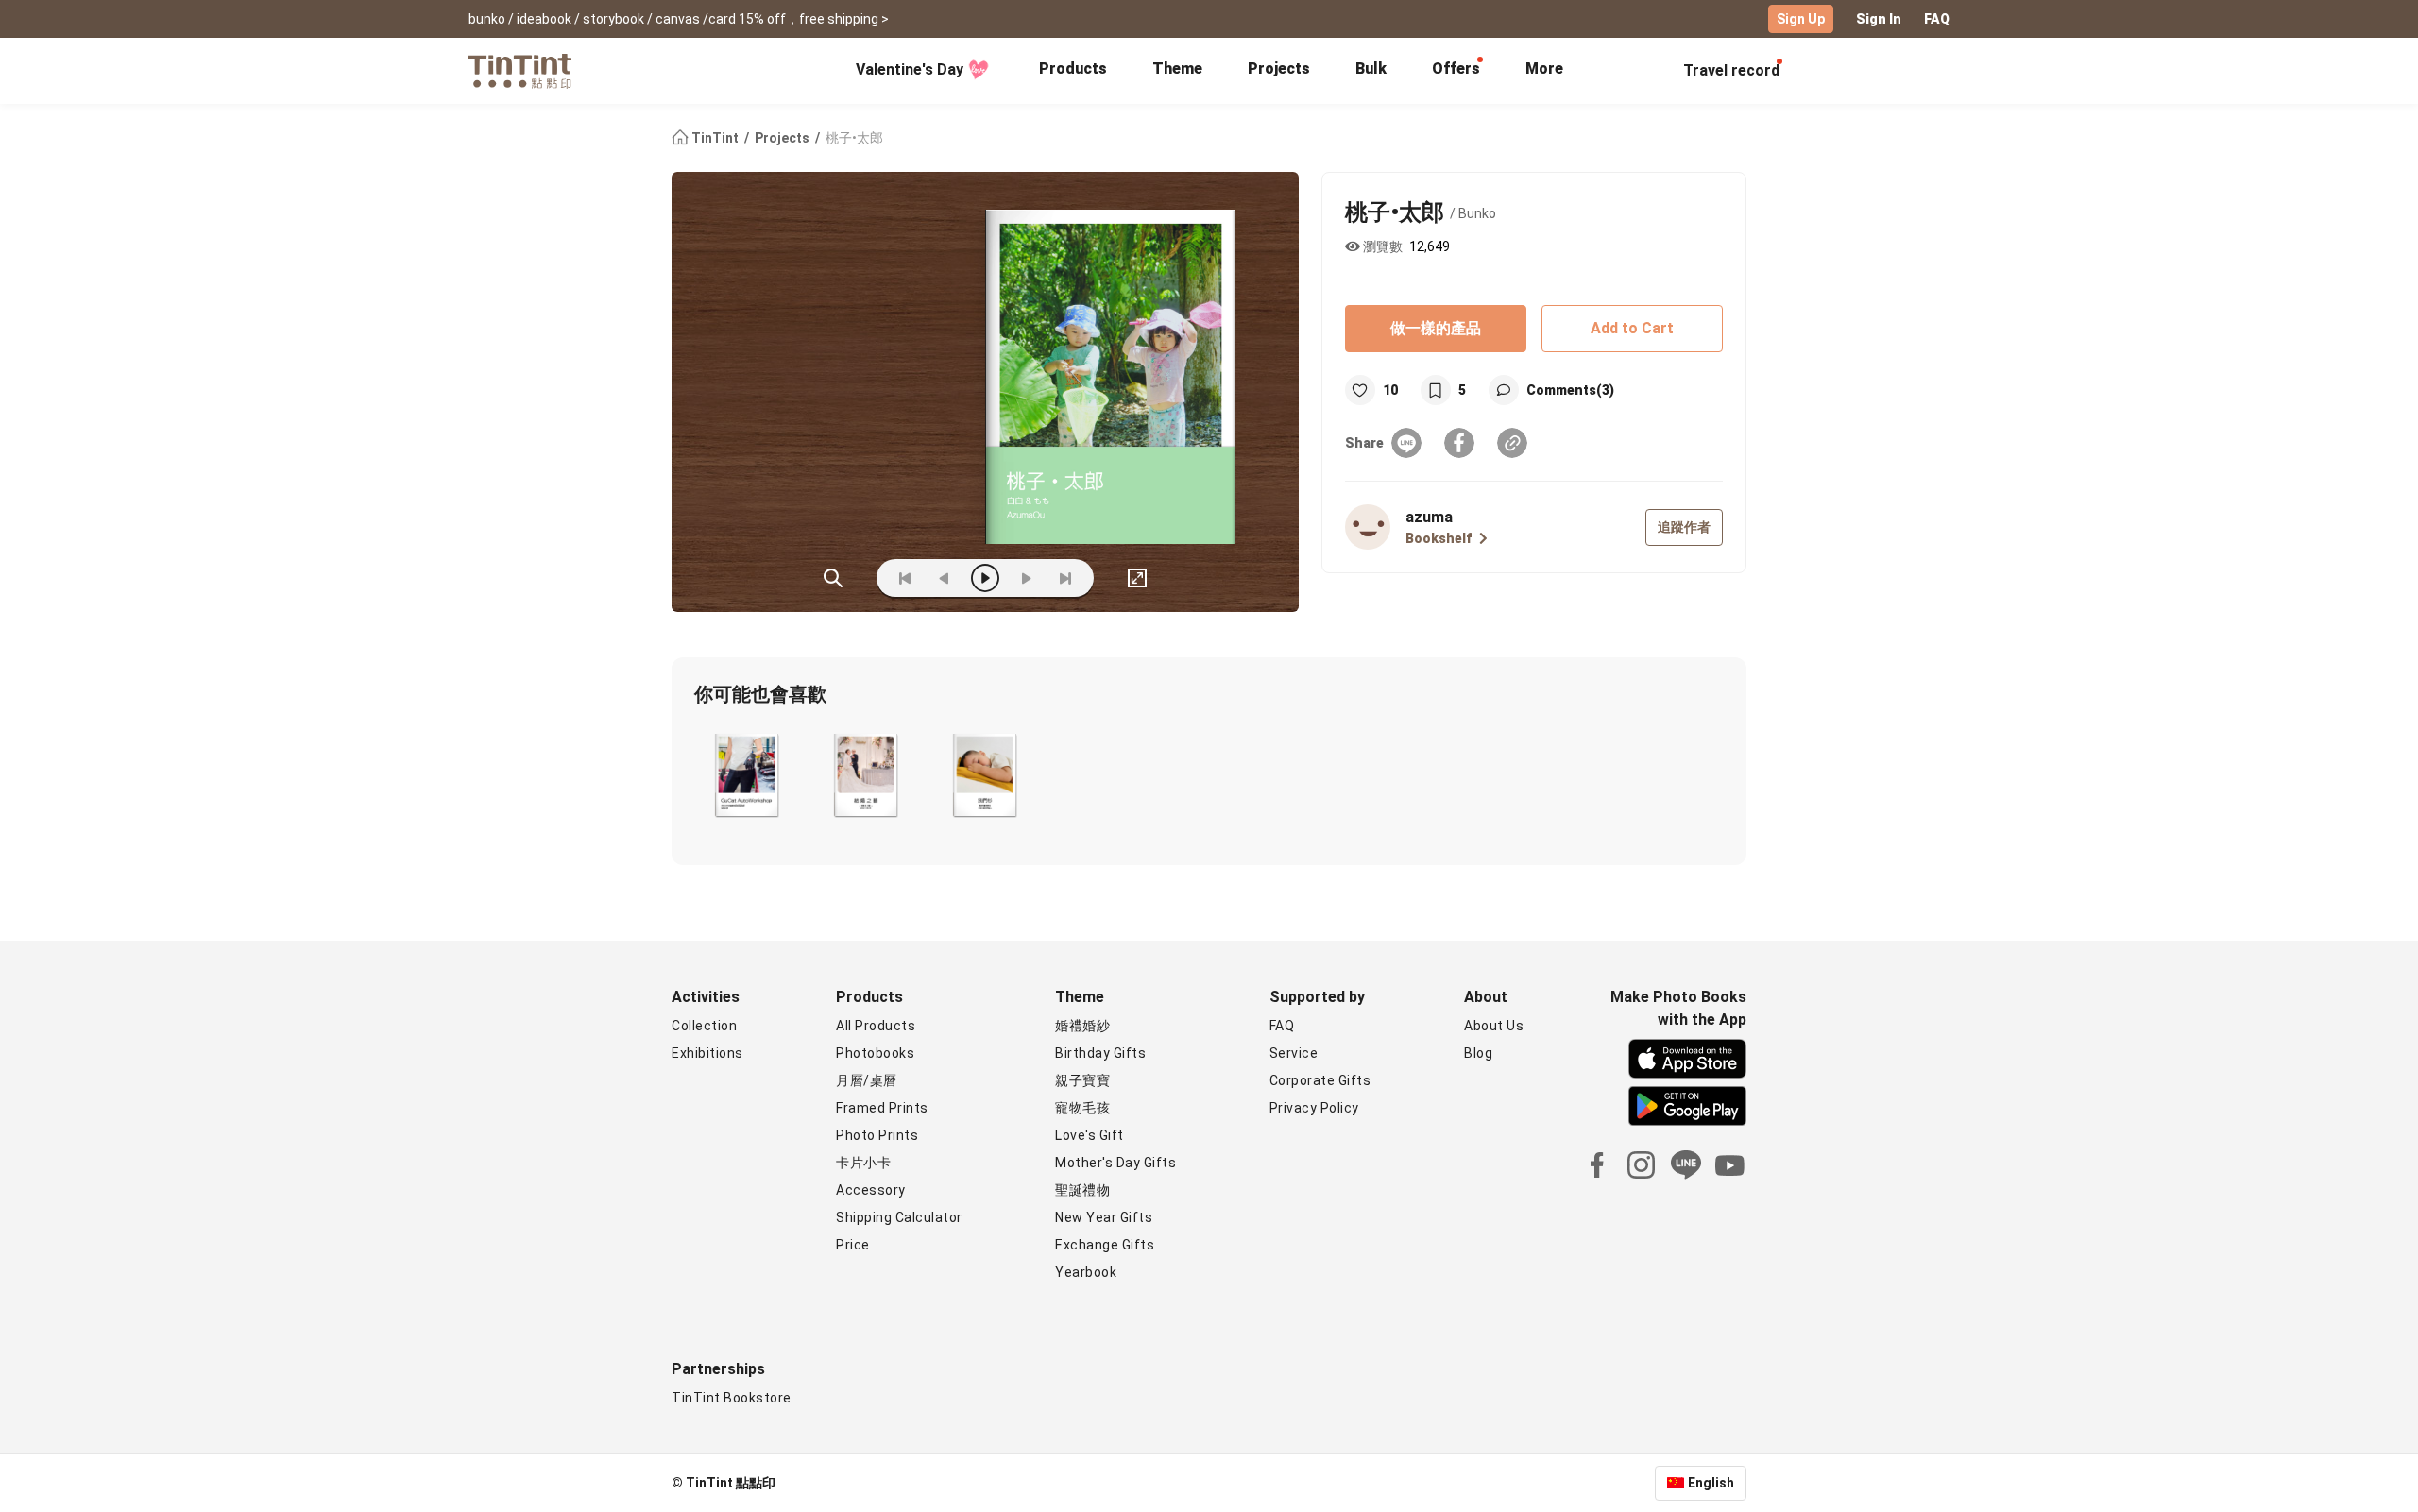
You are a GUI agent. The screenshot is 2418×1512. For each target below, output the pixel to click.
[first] (905, 578)
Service (1294, 1053)
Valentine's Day (910, 69)
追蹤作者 (1684, 527)
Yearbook (1086, 1272)
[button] (746, 775)
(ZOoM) (833, 578)
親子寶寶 (1082, 1080)
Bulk (1371, 68)
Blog (1478, 1053)
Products (1073, 68)
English (1711, 1483)
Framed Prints (882, 1108)
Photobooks (875, 1053)
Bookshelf (1439, 538)
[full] (1137, 578)
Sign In (1879, 19)
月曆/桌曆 (867, 1080)
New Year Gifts (1104, 1217)
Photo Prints (877, 1135)
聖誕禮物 (1082, 1190)
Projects (1279, 68)
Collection (704, 1026)
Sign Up (1801, 19)
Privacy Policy (1314, 1108)
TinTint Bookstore (732, 1398)
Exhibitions (707, 1053)
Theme (1177, 68)
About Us (1494, 1026)
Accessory (871, 1190)
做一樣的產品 (1436, 328)
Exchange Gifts (1105, 1245)
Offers (1456, 68)
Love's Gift (1090, 1135)
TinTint (715, 138)
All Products (876, 1026)
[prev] (945, 578)
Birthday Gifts (1100, 1053)
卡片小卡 (863, 1163)
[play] (985, 578)
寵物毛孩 (1082, 1108)
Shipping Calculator (899, 1217)
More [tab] (1544, 68)
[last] (1065, 578)
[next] (1026, 578)
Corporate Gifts (1320, 1080)
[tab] (1073, 71)
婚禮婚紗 (1082, 1026)
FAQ (1937, 19)
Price (853, 1245)
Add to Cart (1632, 328)
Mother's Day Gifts (1115, 1163)
